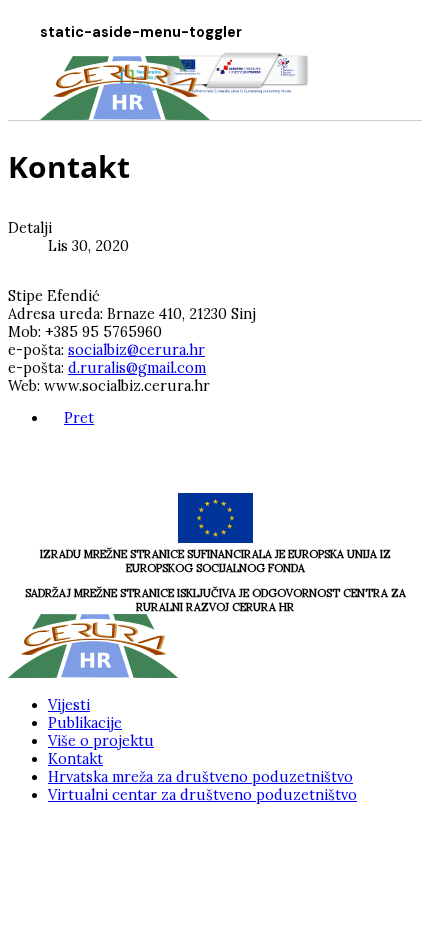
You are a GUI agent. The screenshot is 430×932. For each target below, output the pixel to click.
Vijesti (69, 705)
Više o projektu (101, 741)
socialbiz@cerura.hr (136, 350)
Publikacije (85, 723)
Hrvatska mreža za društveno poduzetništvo (200, 777)
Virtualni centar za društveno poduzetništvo (202, 795)
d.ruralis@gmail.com (137, 368)
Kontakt (75, 759)
